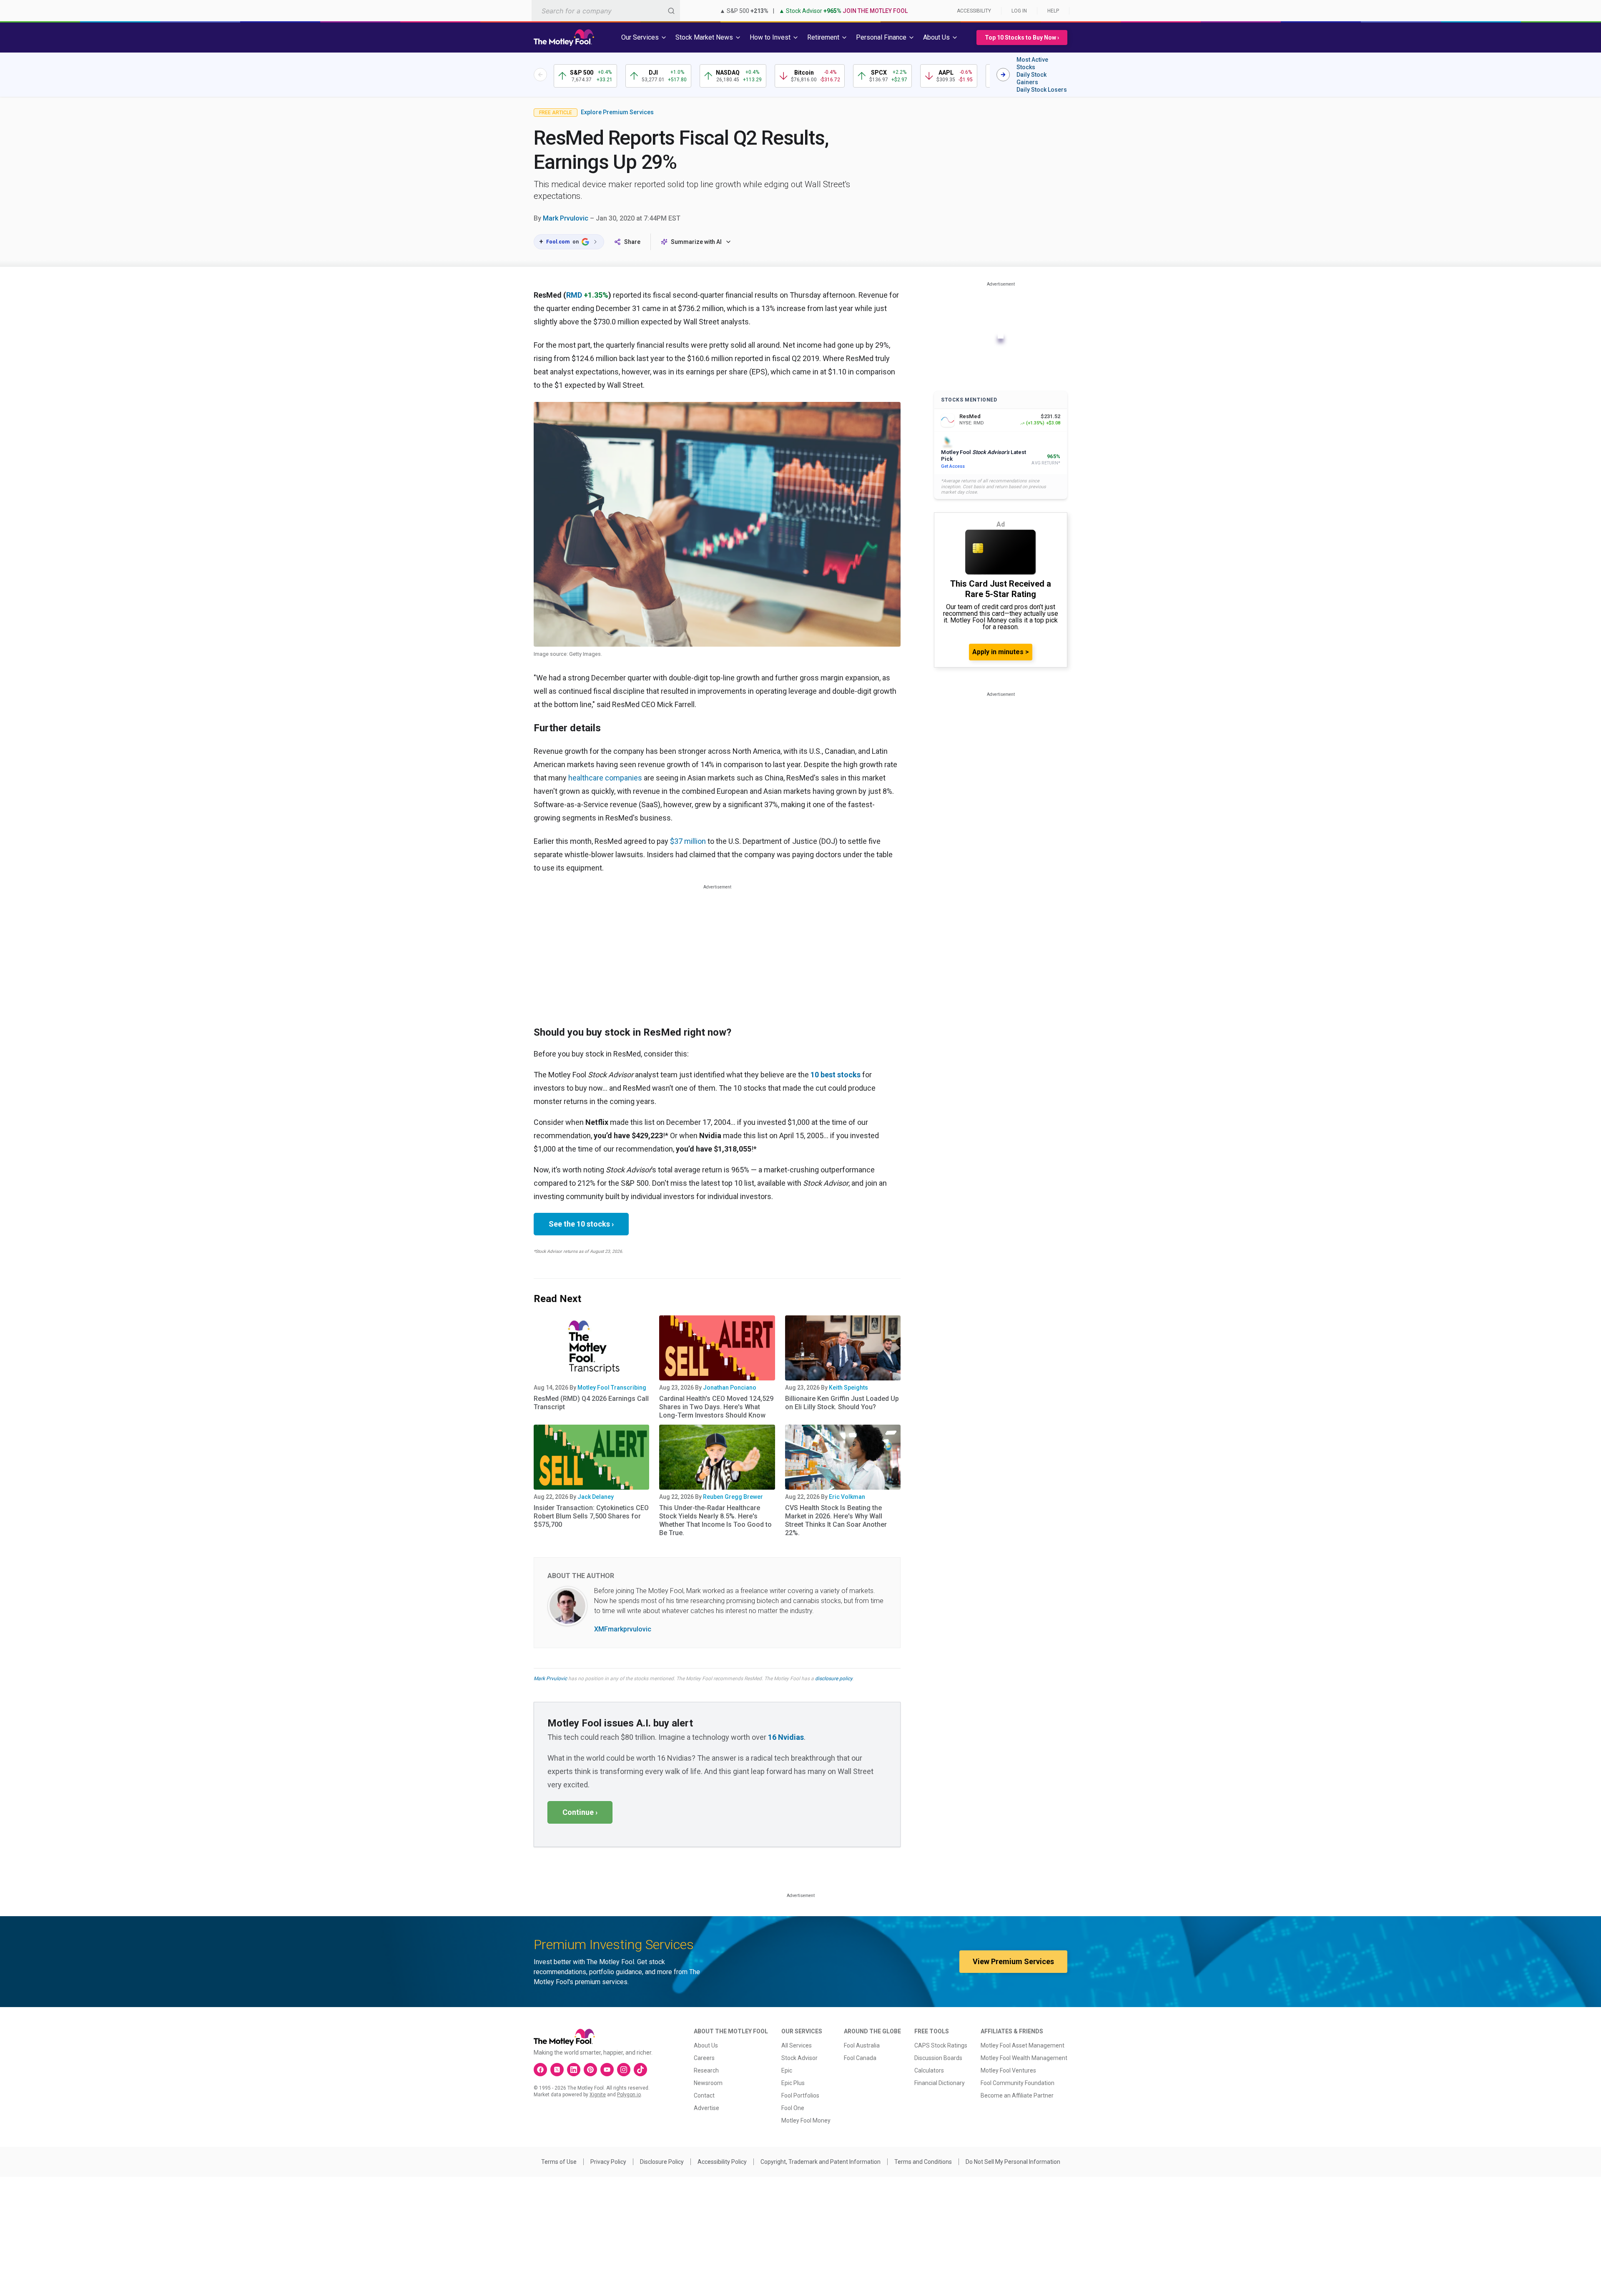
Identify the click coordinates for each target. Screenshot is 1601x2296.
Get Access (953, 466)
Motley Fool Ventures (1008, 2070)
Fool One (793, 2108)
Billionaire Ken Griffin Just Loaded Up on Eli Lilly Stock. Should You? (842, 1403)
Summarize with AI (696, 242)
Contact (704, 2095)
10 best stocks (836, 1075)
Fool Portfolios (800, 2095)
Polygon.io (629, 2095)
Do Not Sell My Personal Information (1013, 2162)
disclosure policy (834, 1679)
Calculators (929, 2070)
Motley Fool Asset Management (1023, 2045)
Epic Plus (793, 2083)
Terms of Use (559, 2162)
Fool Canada (860, 2058)
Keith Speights (848, 1388)
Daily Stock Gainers (1031, 78)
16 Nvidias (786, 1737)
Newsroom (708, 2083)
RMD (574, 295)
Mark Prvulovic (566, 218)
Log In (1019, 11)
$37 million (688, 841)
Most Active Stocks (1032, 63)
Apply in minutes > (1001, 652)
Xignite (598, 2095)
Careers (704, 2058)
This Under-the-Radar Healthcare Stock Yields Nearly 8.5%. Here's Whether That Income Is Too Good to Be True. (715, 1520)
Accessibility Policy (722, 2162)
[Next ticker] (1003, 75)
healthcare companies (605, 778)
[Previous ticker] (540, 75)
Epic (787, 2070)
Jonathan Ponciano (730, 1388)
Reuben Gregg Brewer (733, 1497)
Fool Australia (862, 2045)
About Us (706, 2045)
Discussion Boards (938, 2058)
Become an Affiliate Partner (1017, 2095)
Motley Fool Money (806, 2120)
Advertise (706, 2108)
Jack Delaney (596, 1497)
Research (706, 2070)
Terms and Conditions (923, 2162)
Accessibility (974, 11)
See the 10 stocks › (581, 1224)
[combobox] (606, 11)
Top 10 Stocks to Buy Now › (1022, 38)
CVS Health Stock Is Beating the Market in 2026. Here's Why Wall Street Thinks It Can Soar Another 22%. (836, 1520)
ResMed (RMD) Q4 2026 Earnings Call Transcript (591, 1403)
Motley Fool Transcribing (612, 1388)
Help (1053, 11)
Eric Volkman (847, 1497)
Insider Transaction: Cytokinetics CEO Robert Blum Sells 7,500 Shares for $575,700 (591, 1516)
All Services (797, 2045)
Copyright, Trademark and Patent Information (821, 2162)
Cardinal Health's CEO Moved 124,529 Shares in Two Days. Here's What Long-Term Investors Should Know (716, 1407)
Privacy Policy (608, 2162)
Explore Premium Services (617, 112)
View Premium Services (1013, 1961)
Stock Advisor (799, 2058)
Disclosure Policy (662, 2162)
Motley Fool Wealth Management (1024, 2058)
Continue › (580, 1812)
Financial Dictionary (940, 2083)
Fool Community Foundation (1018, 2083)
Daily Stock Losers (1042, 90)
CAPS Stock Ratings (941, 2045)
